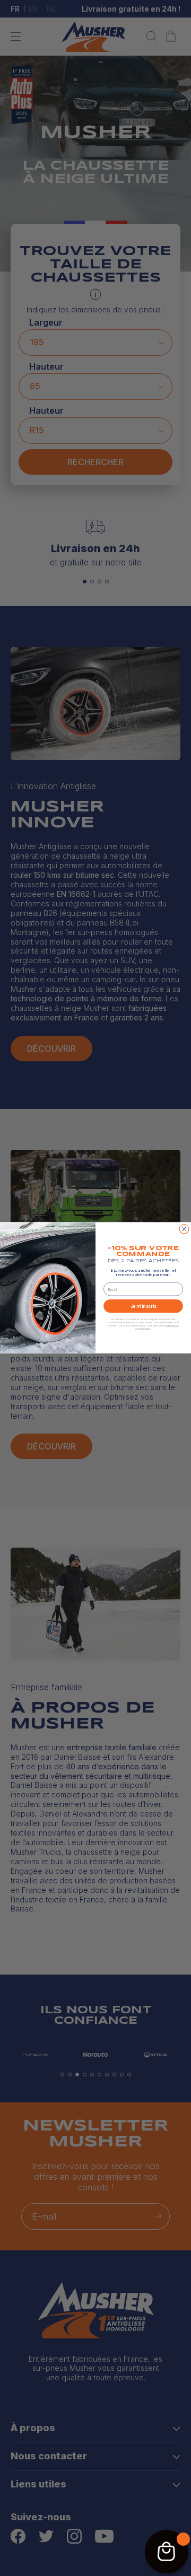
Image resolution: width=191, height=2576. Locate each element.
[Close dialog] (184, 1229)
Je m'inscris (144, 1306)
